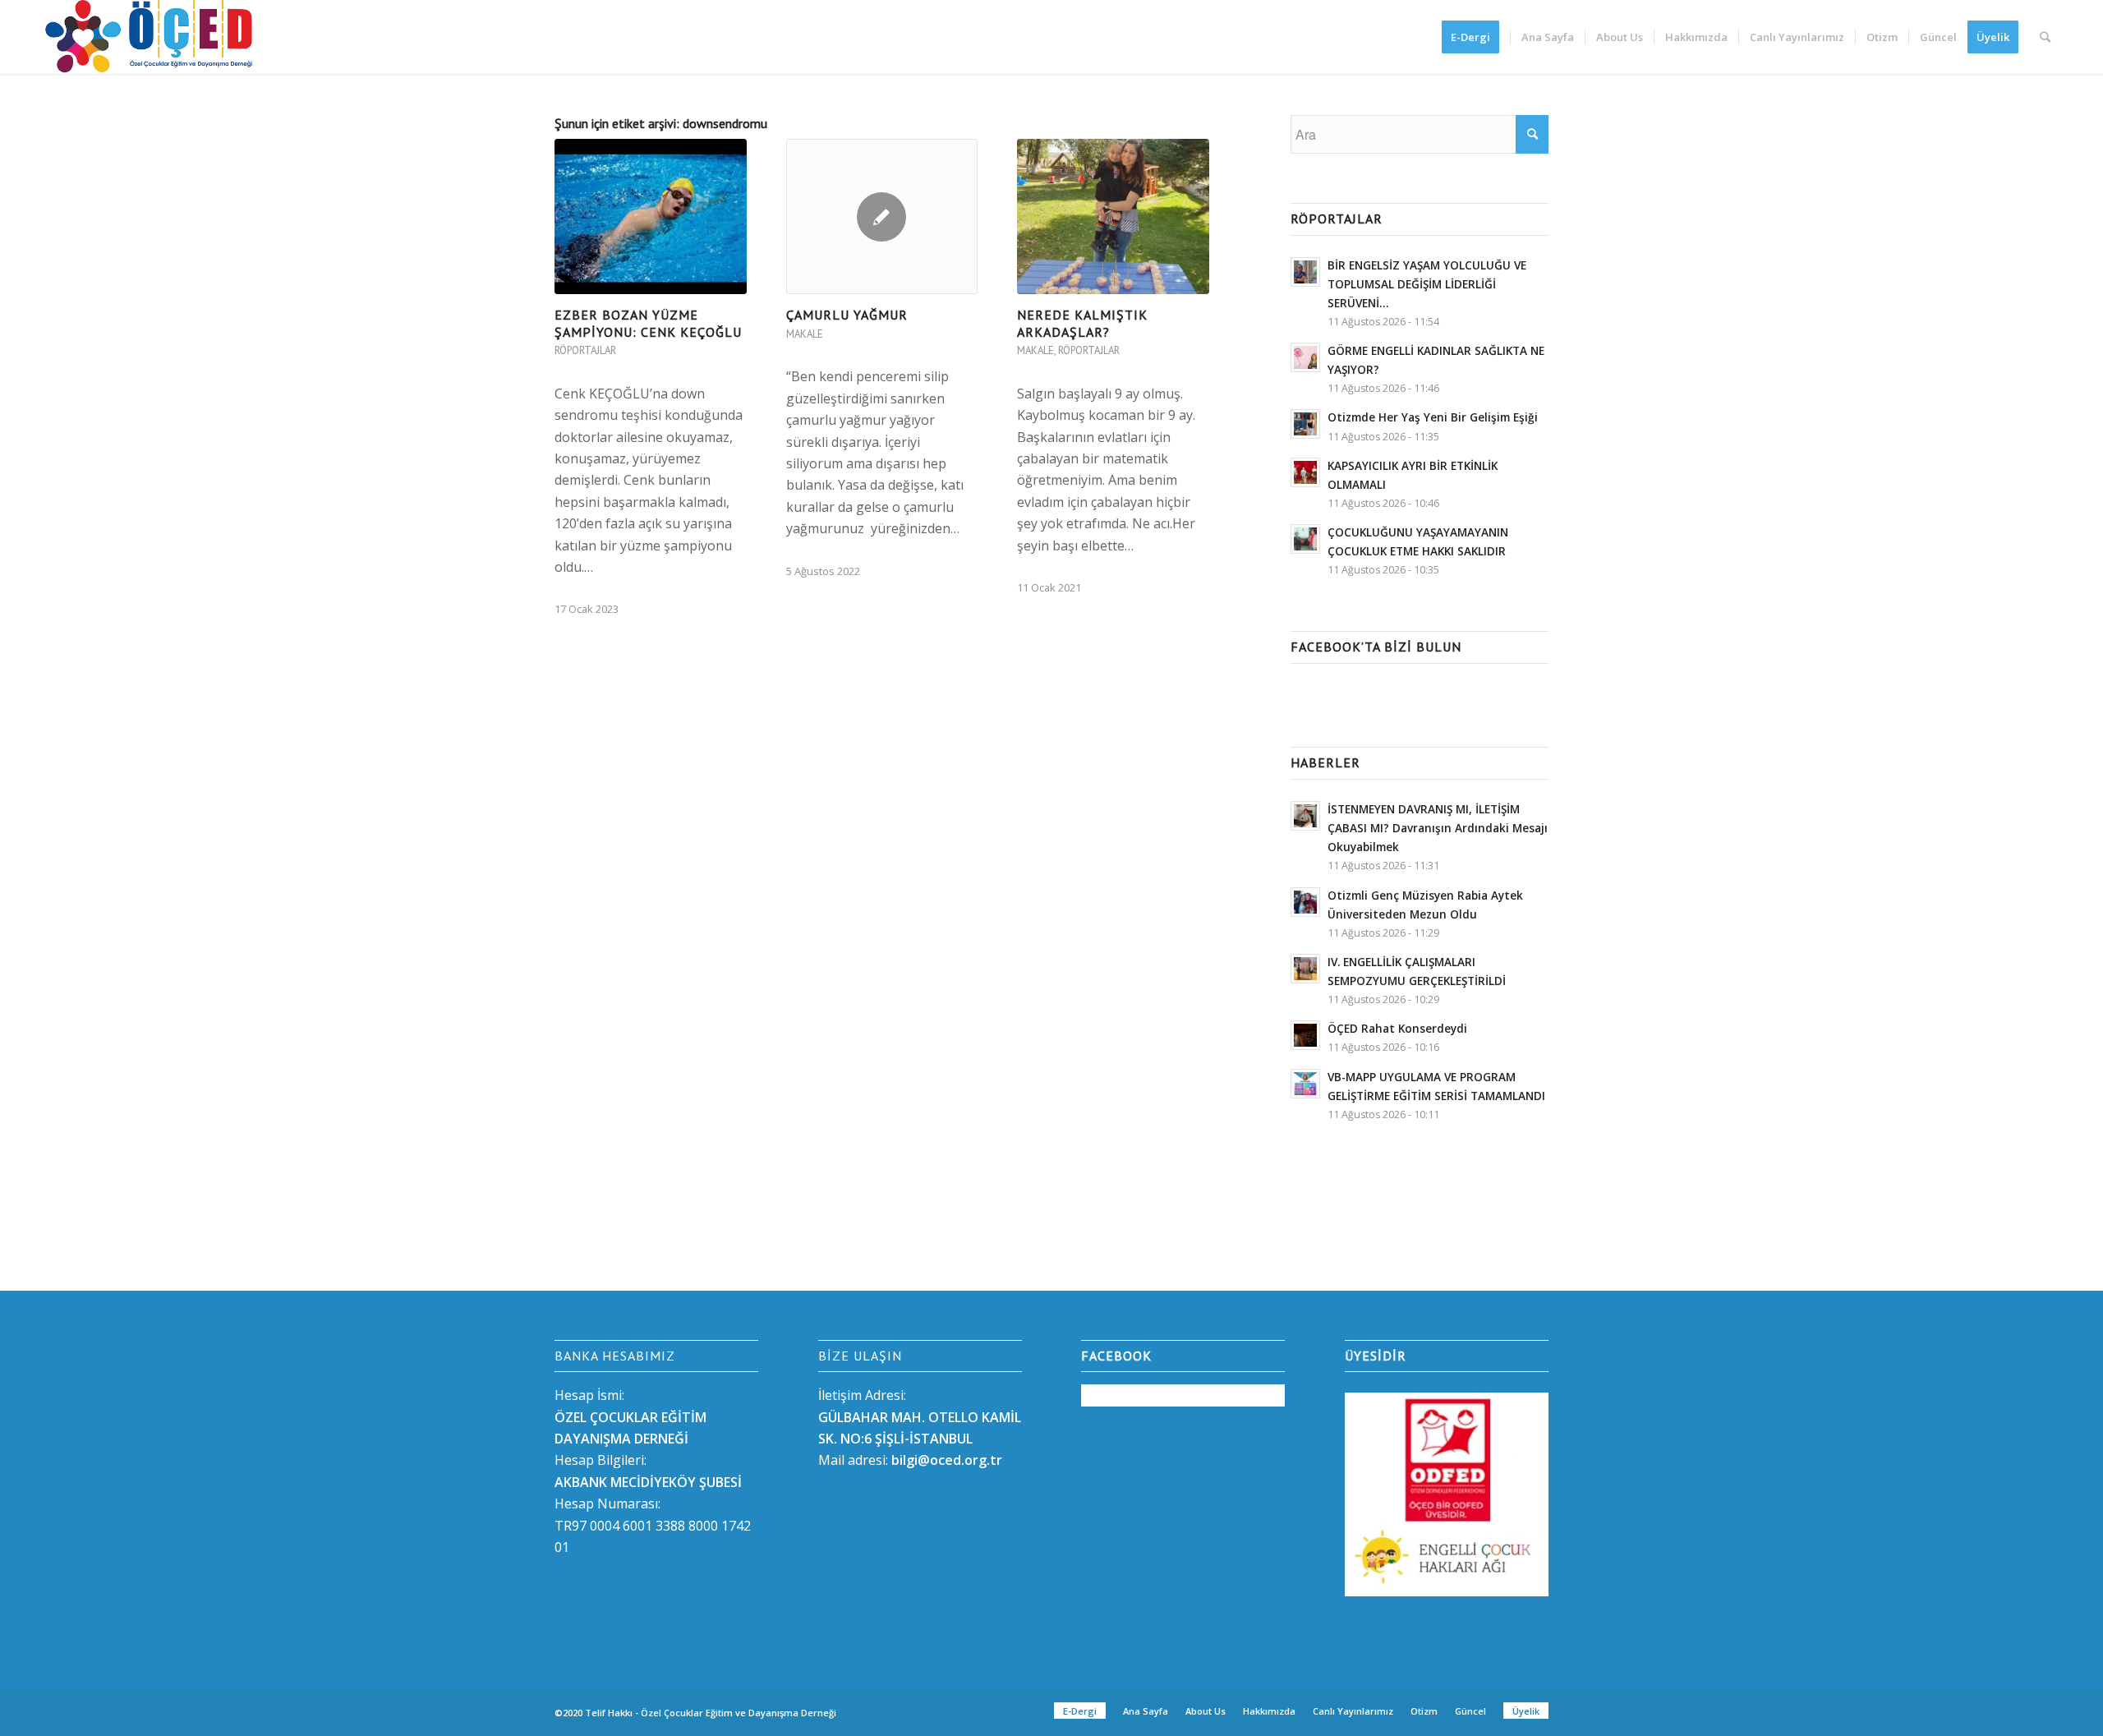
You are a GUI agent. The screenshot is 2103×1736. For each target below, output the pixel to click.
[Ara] (2045, 37)
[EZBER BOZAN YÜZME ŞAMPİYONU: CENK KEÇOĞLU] (651, 216)
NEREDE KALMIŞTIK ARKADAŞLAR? (1082, 323)
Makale (805, 334)
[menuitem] (1476, 37)
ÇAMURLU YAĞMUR (847, 315)
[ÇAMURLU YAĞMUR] (882, 216)
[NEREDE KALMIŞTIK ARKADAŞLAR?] (1113, 216)
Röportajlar (585, 350)
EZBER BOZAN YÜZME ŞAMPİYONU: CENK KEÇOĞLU (648, 323)
